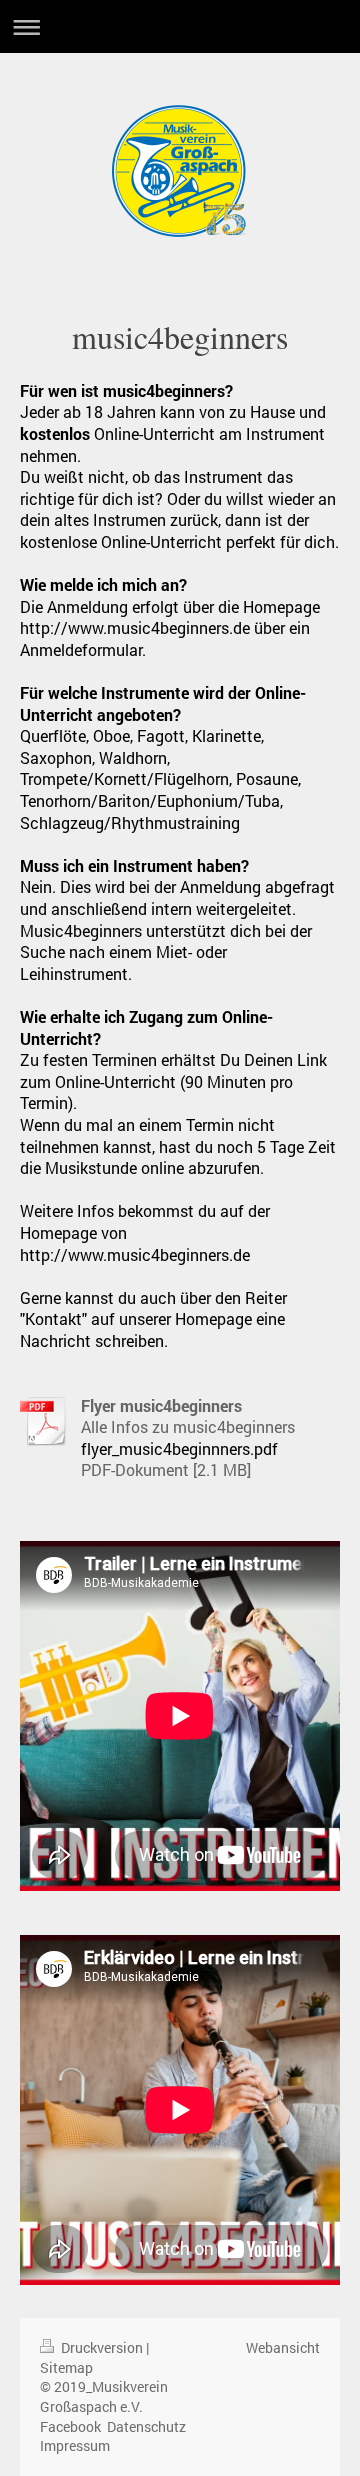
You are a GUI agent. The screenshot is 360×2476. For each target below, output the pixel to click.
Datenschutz (146, 2426)
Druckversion (102, 2347)
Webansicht (283, 2347)
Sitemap (66, 2367)
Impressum (75, 2445)
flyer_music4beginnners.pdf (179, 1448)
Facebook (70, 2426)
